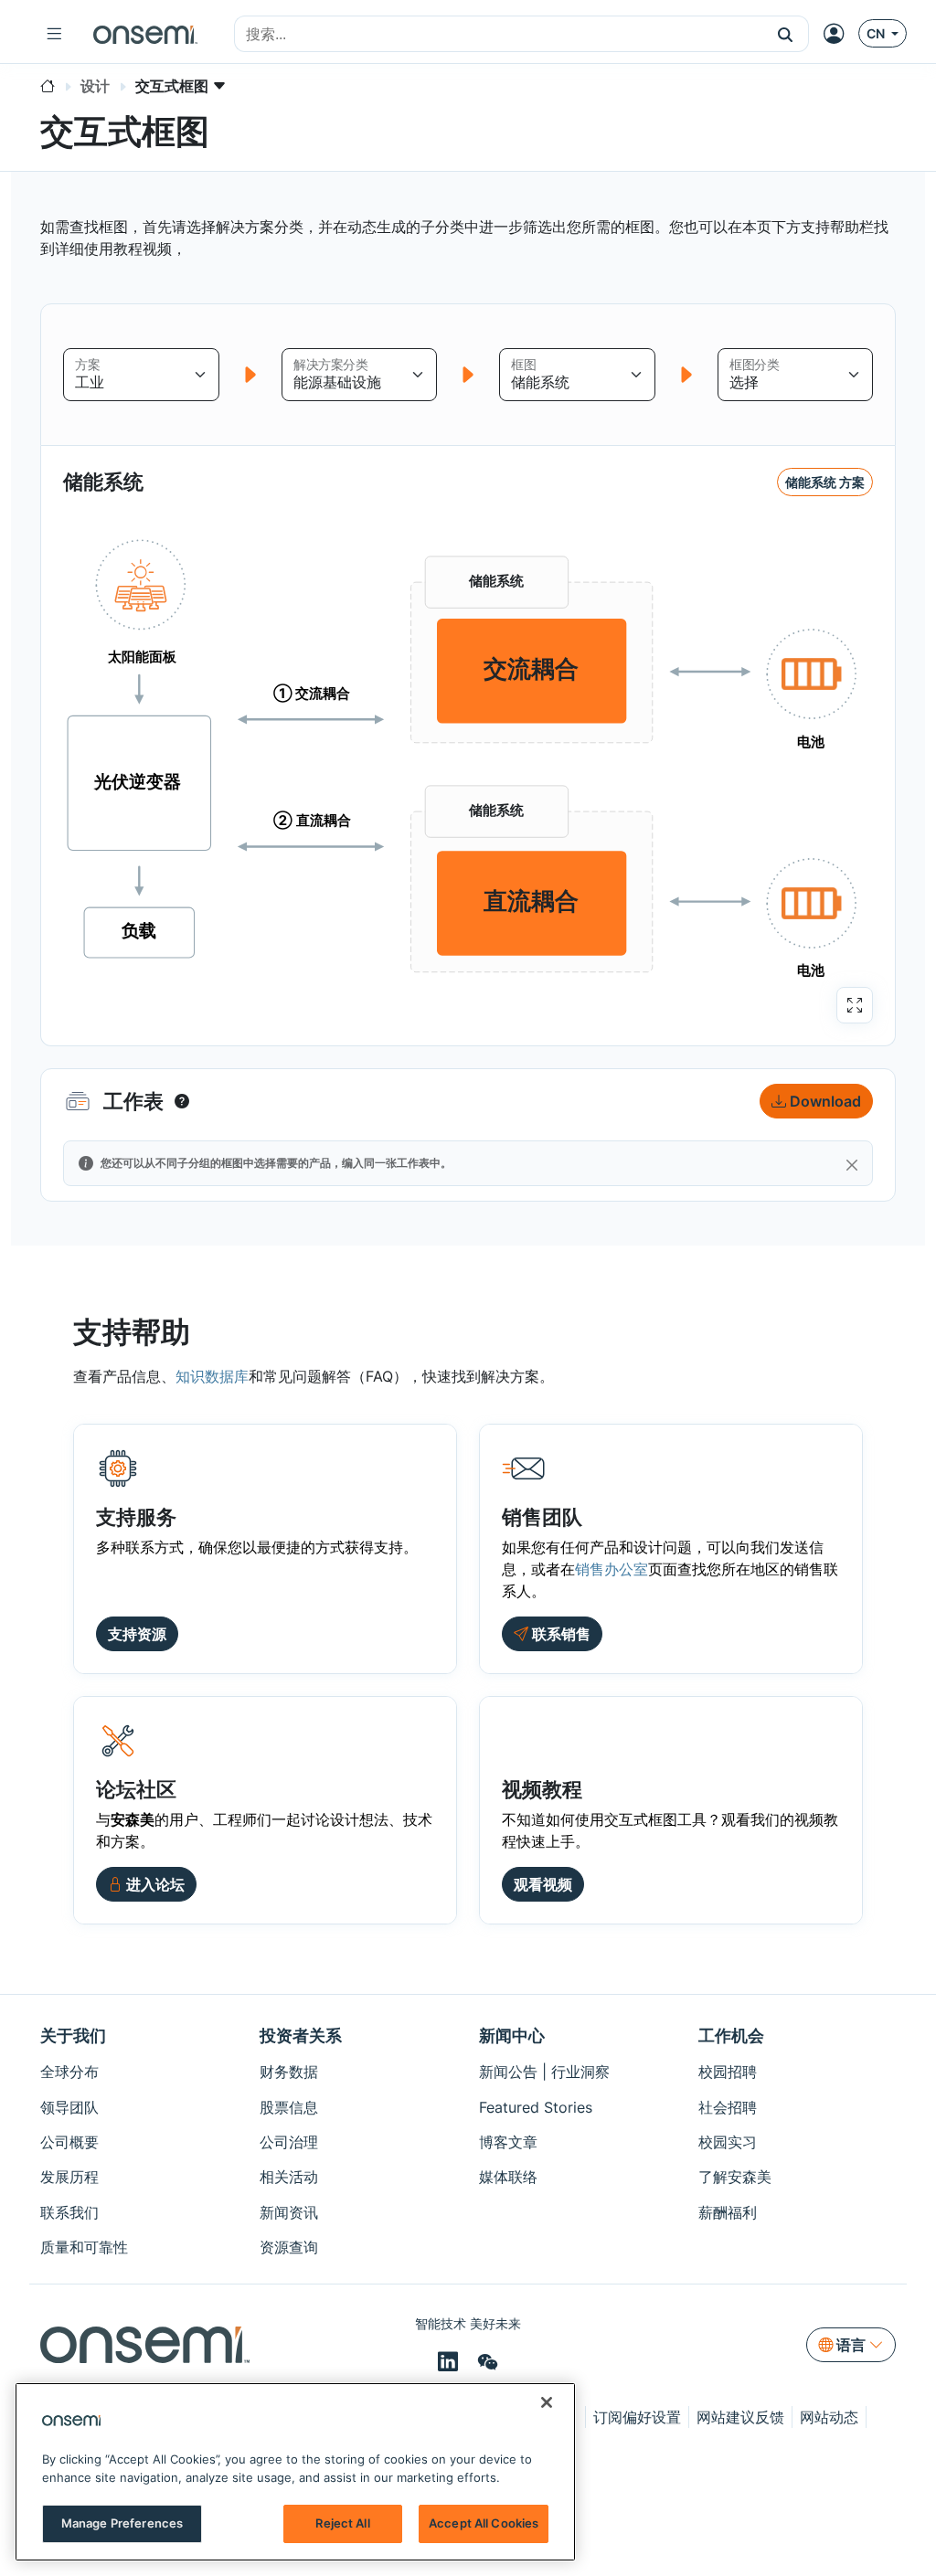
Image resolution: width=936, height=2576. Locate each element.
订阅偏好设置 (637, 2417)
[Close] (852, 1165)
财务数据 (289, 2072)
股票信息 (289, 2107)
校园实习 (728, 2142)
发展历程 (69, 2177)
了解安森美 (735, 2177)
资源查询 (289, 2247)
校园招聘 (728, 2072)
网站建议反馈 (740, 2417)
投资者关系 (301, 2035)
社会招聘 (728, 2107)
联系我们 (69, 2212)
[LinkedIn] (451, 2362)
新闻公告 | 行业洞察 (544, 2072)
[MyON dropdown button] (839, 34)
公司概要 (69, 2142)
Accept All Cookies (484, 2523)
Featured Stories (536, 2107)
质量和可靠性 (84, 2247)
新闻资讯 (289, 2212)
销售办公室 (612, 1569)
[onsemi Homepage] (145, 34)
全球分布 (69, 2072)
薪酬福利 (728, 2212)
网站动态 (829, 2417)
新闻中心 (512, 2035)
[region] (295, 2472)
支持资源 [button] (137, 1634)
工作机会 (731, 2035)
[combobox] (499, 35)
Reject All (342, 2523)
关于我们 (73, 2035)
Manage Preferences (122, 2523)
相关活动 (289, 2177)
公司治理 (289, 2142)
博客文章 (508, 2142)
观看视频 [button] (543, 1884)
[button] (786, 34)
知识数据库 (212, 1376)
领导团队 (69, 2107)
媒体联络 (508, 2177)
